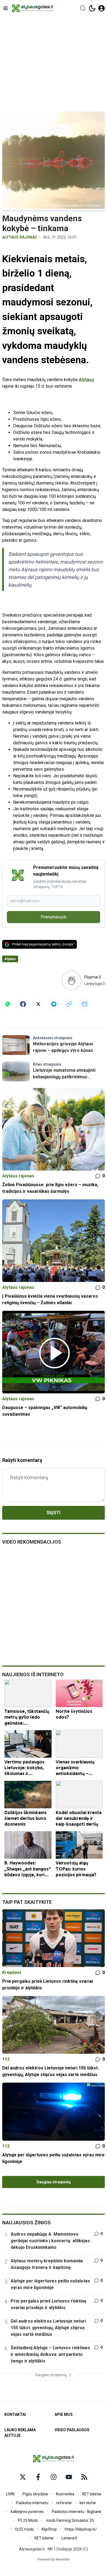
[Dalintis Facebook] (23, 1004)
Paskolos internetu (32, 2503)
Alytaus (86, 380)
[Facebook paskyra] (38, 2477)
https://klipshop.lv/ (81, 2529)
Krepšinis (12, 1972)
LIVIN (10, 2494)
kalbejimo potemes (27, 2512)
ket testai (88, 2503)
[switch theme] (92, 8)
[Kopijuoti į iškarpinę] (69, 1004)
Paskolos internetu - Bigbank (77, 2512)
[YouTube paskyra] (69, 2477)
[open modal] (102, 8)
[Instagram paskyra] (54, 2477)
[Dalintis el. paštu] (85, 1004)
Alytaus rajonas (20, 237)
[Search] (83, 8)
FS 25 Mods (28, 2520)
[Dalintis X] (38, 1004)
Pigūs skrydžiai (35, 2494)
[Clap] (71, 980)
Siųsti (54, 1513)
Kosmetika (65, 2494)
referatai (64, 2503)
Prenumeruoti (54, 917)
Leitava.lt (69, 2538)
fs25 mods (24, 2529)
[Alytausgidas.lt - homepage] (33, 8)
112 (6, 2059)
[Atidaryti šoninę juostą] (5, 8)
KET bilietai (92, 2494)
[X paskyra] (23, 2477)
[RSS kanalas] (84, 2477)
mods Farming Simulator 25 (70, 2520)
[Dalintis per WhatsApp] (8, 1004)
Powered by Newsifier (54, 2559)
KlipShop (49, 2529)
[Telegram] (54, 1004)
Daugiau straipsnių (54, 2182)
